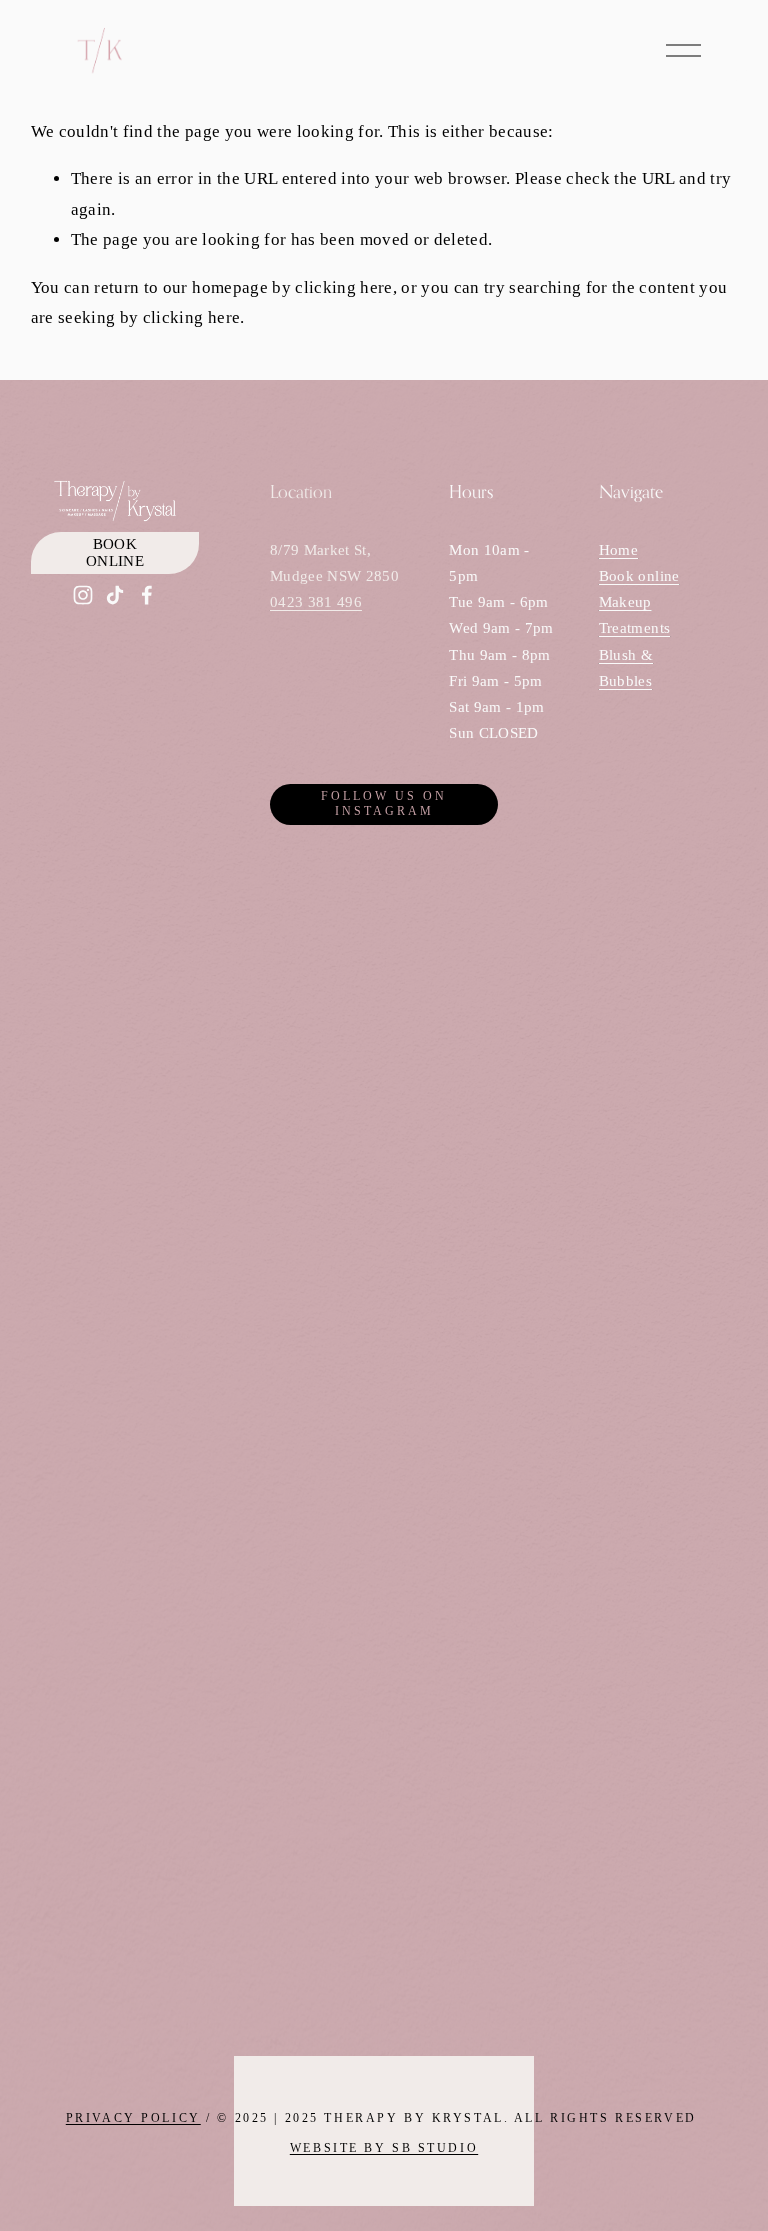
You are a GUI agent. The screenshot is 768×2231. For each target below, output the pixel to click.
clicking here (343, 287)
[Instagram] (83, 595)
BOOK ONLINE (115, 552)
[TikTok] (115, 595)
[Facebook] (147, 595)
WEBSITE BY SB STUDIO (384, 2149)
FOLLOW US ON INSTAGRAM (384, 803)
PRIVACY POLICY (133, 2119)
